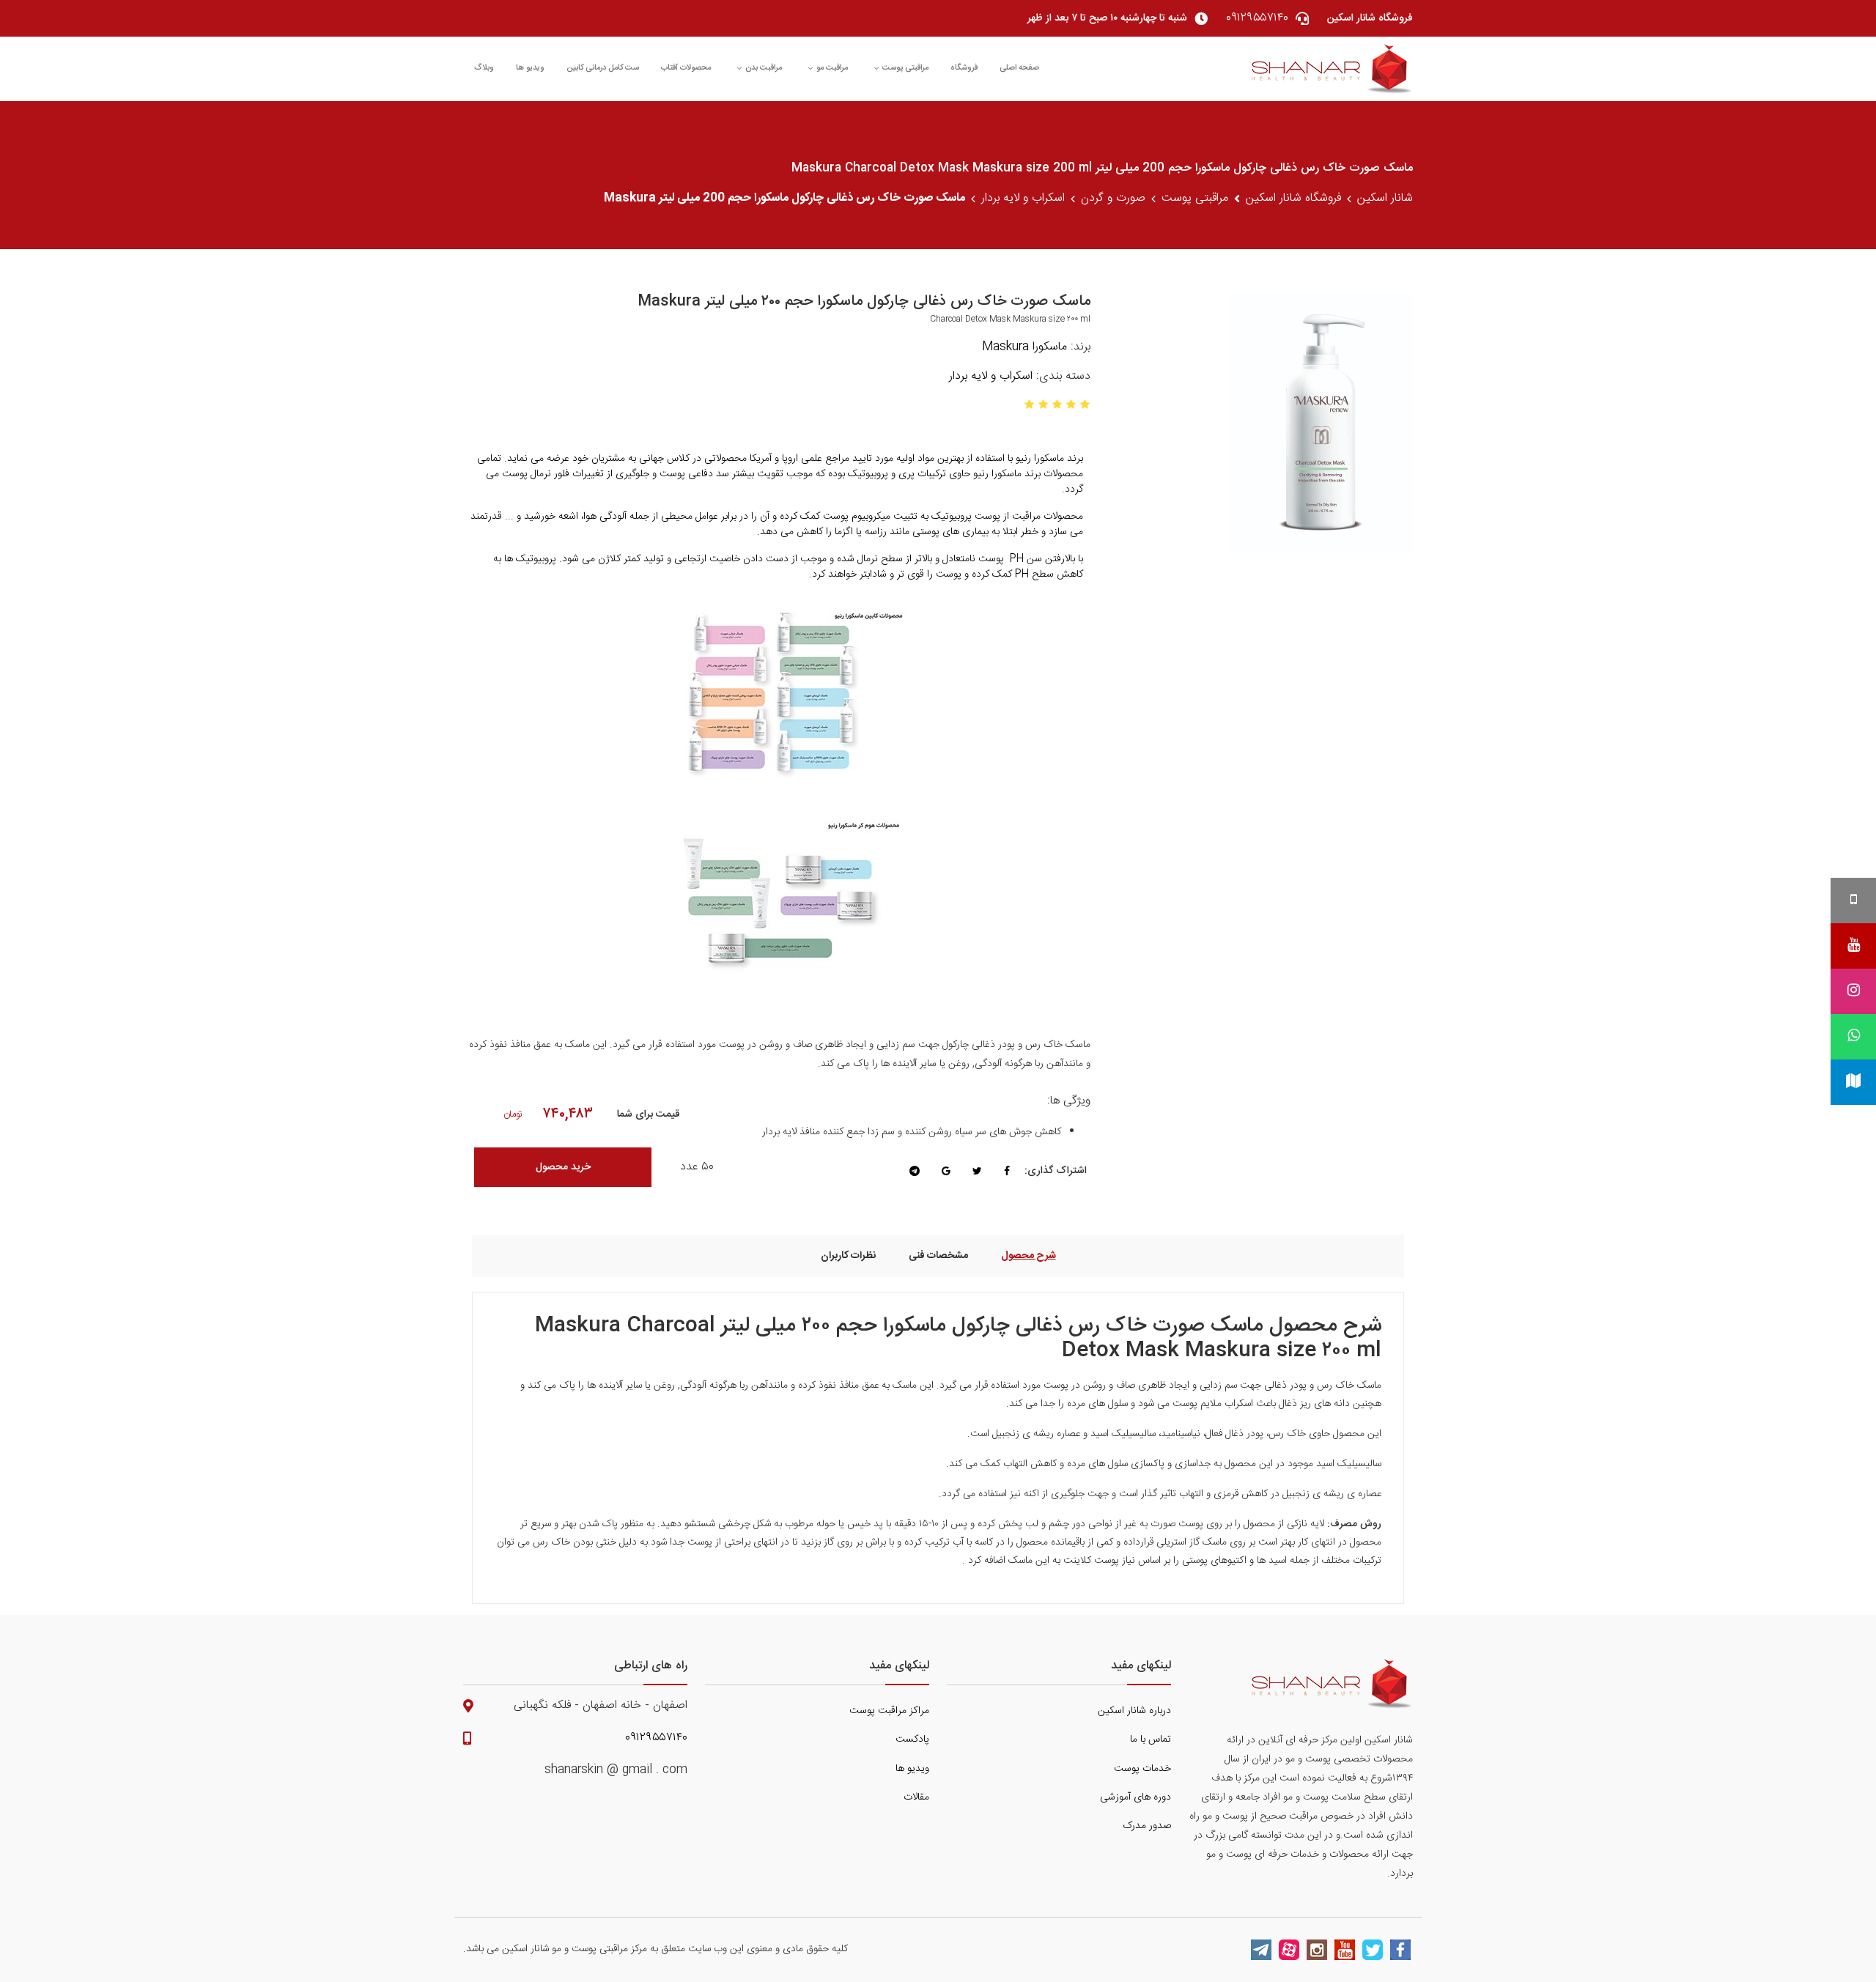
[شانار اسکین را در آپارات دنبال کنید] (1289, 1950)
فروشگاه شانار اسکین (1293, 199)
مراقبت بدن (764, 68)
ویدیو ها (530, 68)
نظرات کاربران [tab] (848, 1256)
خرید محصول (563, 1167)
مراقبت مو (832, 68)
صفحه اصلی (1019, 68)
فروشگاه (964, 68)
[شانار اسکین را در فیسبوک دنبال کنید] (1400, 1950)
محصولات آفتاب (686, 68)
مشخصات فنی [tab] (938, 1256)
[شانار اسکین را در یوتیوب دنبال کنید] (1345, 1950)
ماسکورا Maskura (1024, 347)
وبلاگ (484, 68)
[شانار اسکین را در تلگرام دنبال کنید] (1261, 1950)
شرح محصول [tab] (1029, 1256)
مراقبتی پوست (905, 68)
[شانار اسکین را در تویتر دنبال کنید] (1373, 1950)
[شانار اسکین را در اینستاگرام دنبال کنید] (1317, 1950)
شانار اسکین (1385, 199)
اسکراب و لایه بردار (1023, 199)
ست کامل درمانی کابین (603, 68)
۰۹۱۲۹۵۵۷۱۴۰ (656, 1738)
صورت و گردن (1113, 199)
